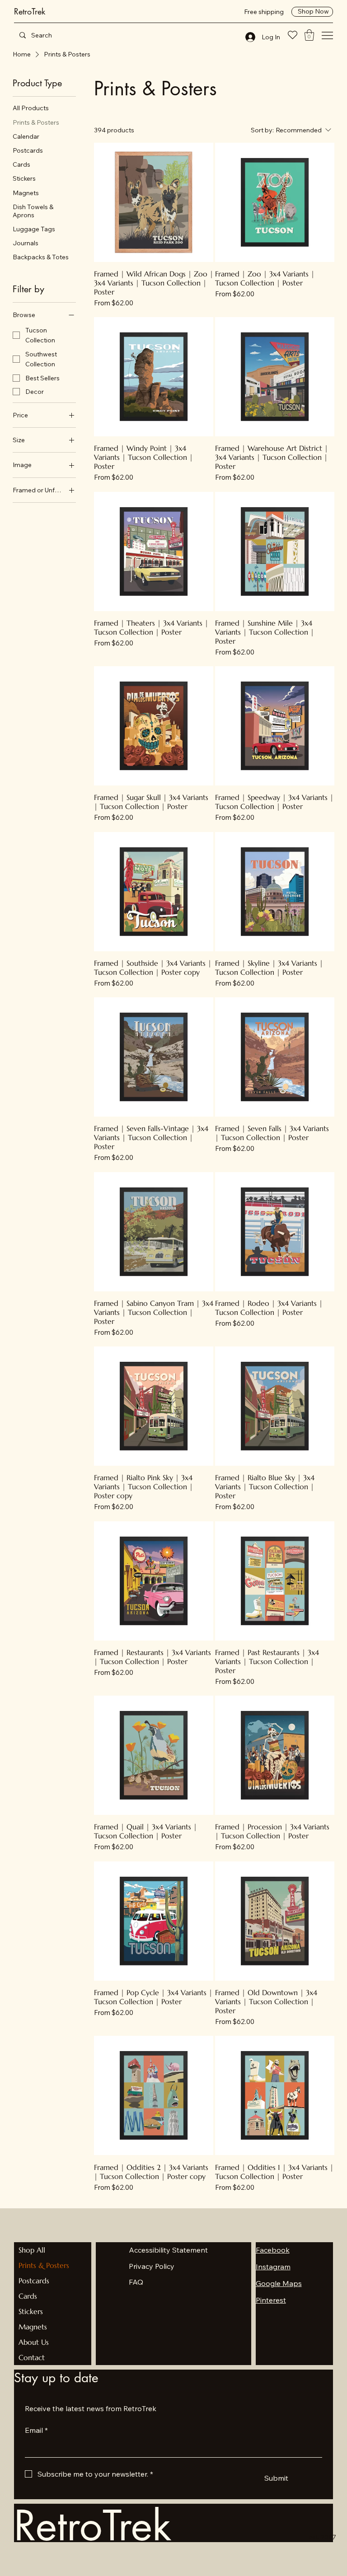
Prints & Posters (44, 2265)
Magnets (33, 2327)
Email (36, 2430)
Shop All (32, 2250)
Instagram (273, 2267)
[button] (309, 35)
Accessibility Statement (168, 2250)
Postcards (34, 2281)
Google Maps (279, 2283)
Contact (32, 2357)
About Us (34, 2342)
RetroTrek (30, 11)
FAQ (136, 2282)
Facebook (273, 2250)
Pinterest (271, 2300)
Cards (28, 2296)
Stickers (31, 2311)
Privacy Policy (152, 2266)
